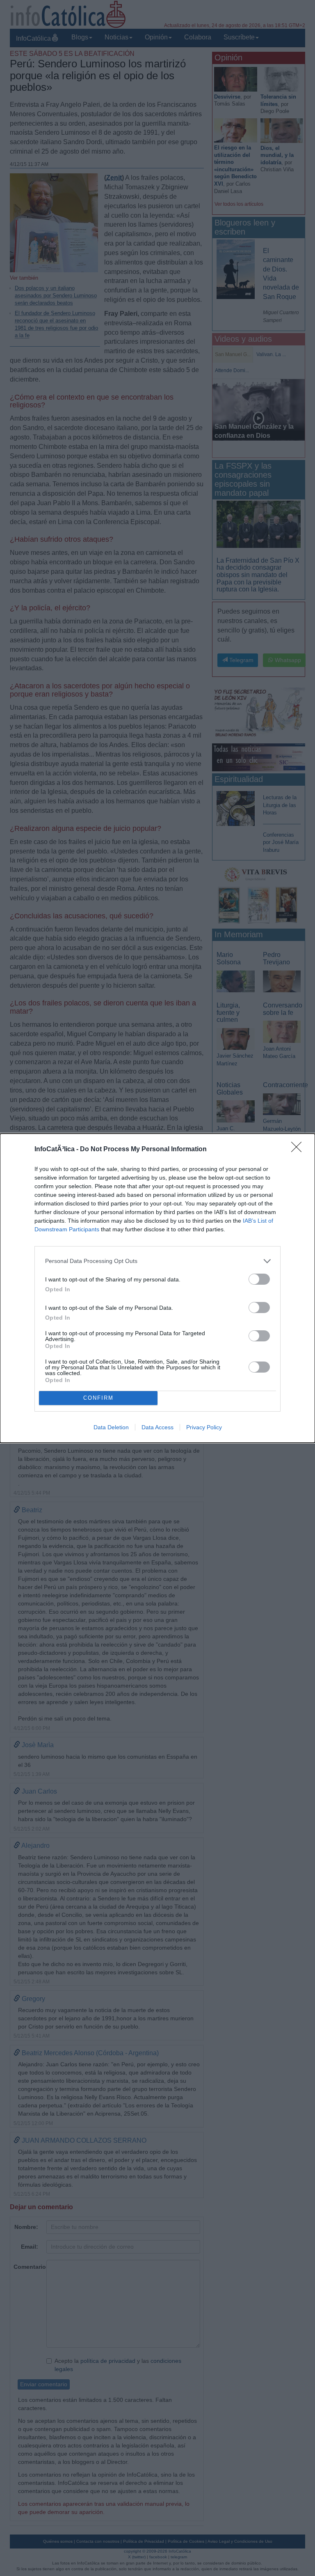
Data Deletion (111, 1427)
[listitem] (157, 1261)
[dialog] (157, 1288)
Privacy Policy (204, 1427)
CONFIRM (98, 1398)
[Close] (299, 1150)
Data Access (157, 1427)
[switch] (259, 1279)
